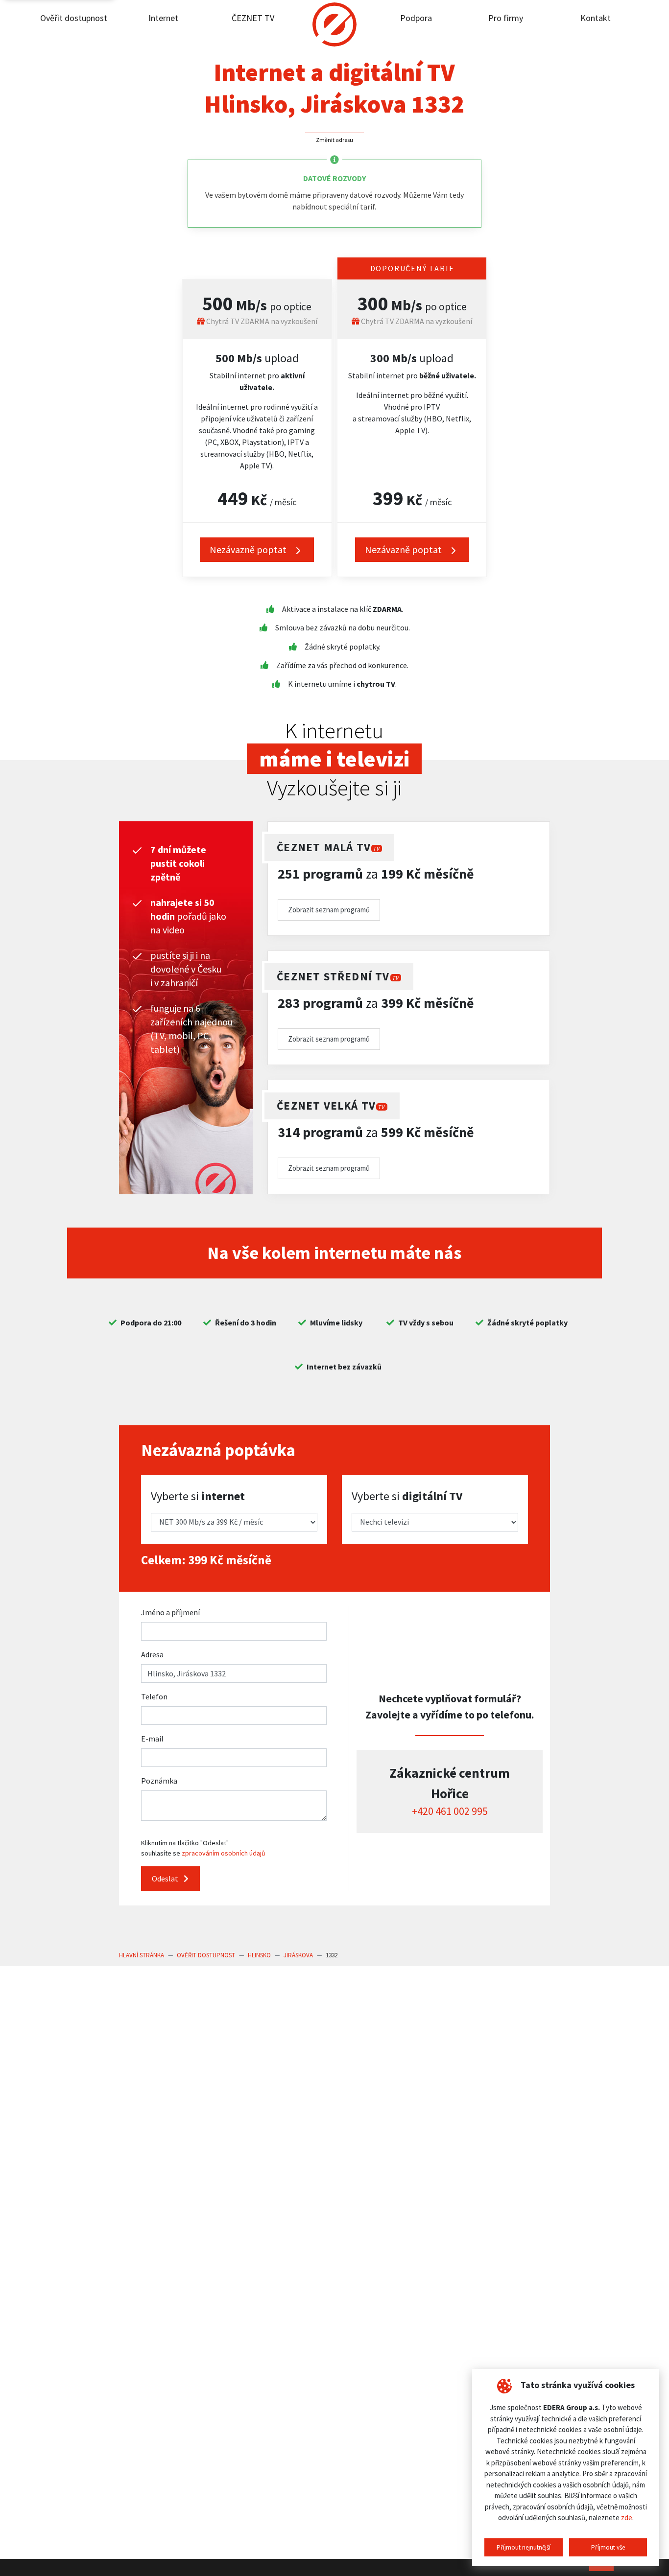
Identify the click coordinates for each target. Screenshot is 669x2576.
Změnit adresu (334, 140)
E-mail (152, 1739)
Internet (163, 18)
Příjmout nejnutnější (524, 2547)
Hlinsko (259, 1955)
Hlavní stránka (142, 1955)
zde (627, 2518)
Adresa (152, 1654)
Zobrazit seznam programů (329, 910)
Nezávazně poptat (404, 549)
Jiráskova (298, 1955)
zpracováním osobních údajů (224, 1853)
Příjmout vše (608, 2547)
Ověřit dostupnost (74, 18)
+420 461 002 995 (450, 1811)
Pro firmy (506, 18)
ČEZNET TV (253, 18)
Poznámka (159, 1781)
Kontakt (596, 18)
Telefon (154, 1696)
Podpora (416, 18)
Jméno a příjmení (170, 1612)
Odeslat (166, 1879)
